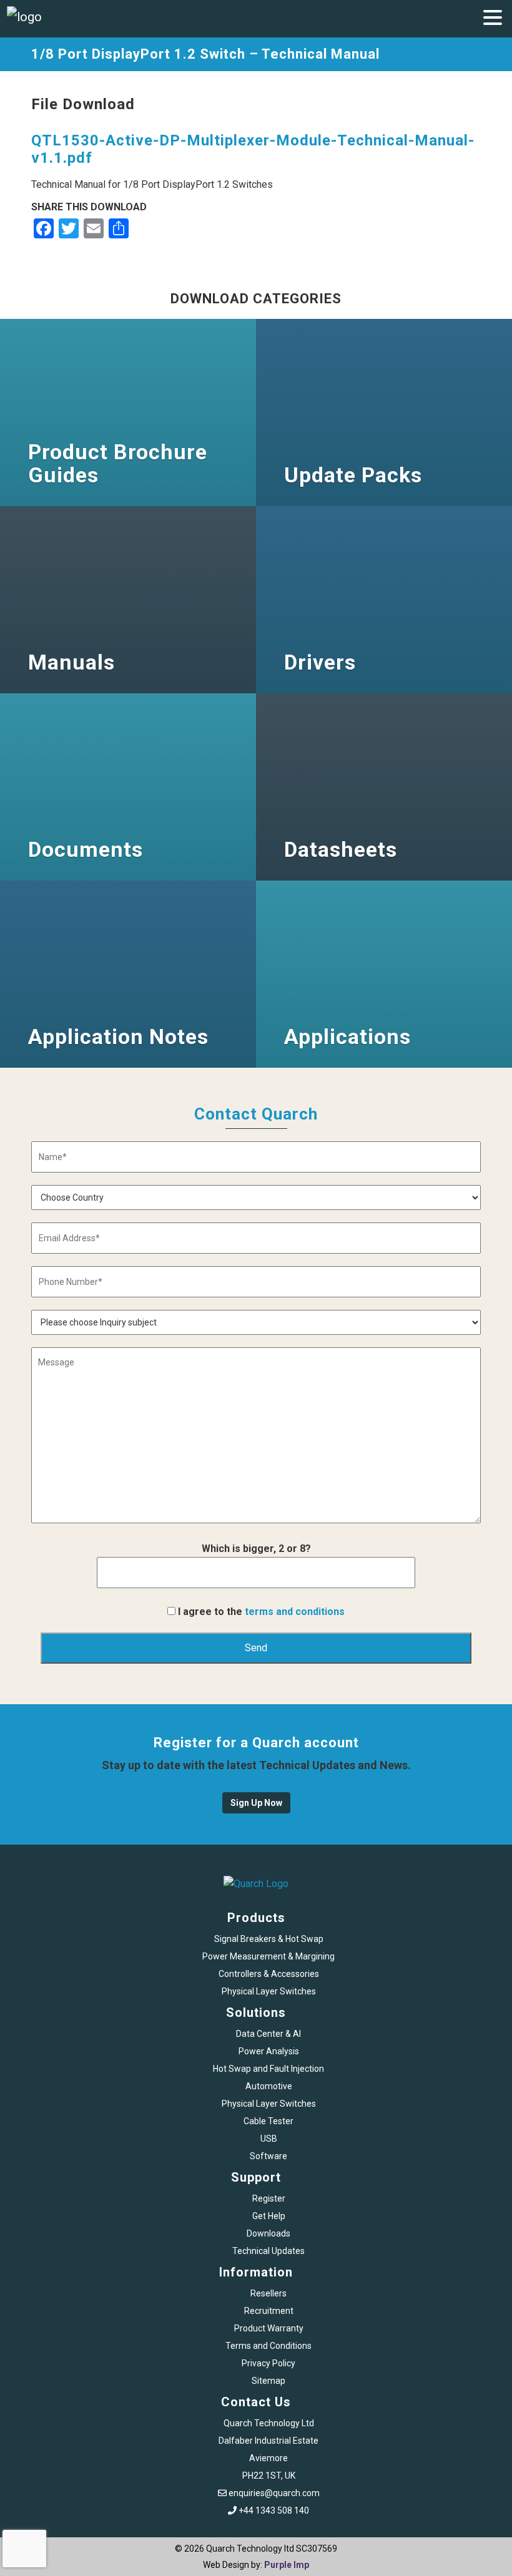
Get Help (269, 2216)
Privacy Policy (268, 2363)
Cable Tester (268, 2121)
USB (269, 2139)
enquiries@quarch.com (274, 2493)
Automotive (269, 2086)
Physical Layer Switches (269, 1991)
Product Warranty (269, 2328)
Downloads (268, 2233)
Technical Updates (268, 2251)
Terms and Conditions (268, 2346)
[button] (493, 19)
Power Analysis (269, 2051)
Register (269, 2198)
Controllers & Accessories (269, 1974)
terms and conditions (295, 1612)
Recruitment (269, 2311)
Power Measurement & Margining (268, 1956)
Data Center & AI (268, 2034)
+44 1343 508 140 (274, 2510)
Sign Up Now (256, 1803)
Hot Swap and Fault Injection (268, 2069)
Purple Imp (287, 2565)
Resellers (268, 2293)
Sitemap (268, 2381)
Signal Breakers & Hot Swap (269, 1939)
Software (268, 2156)
